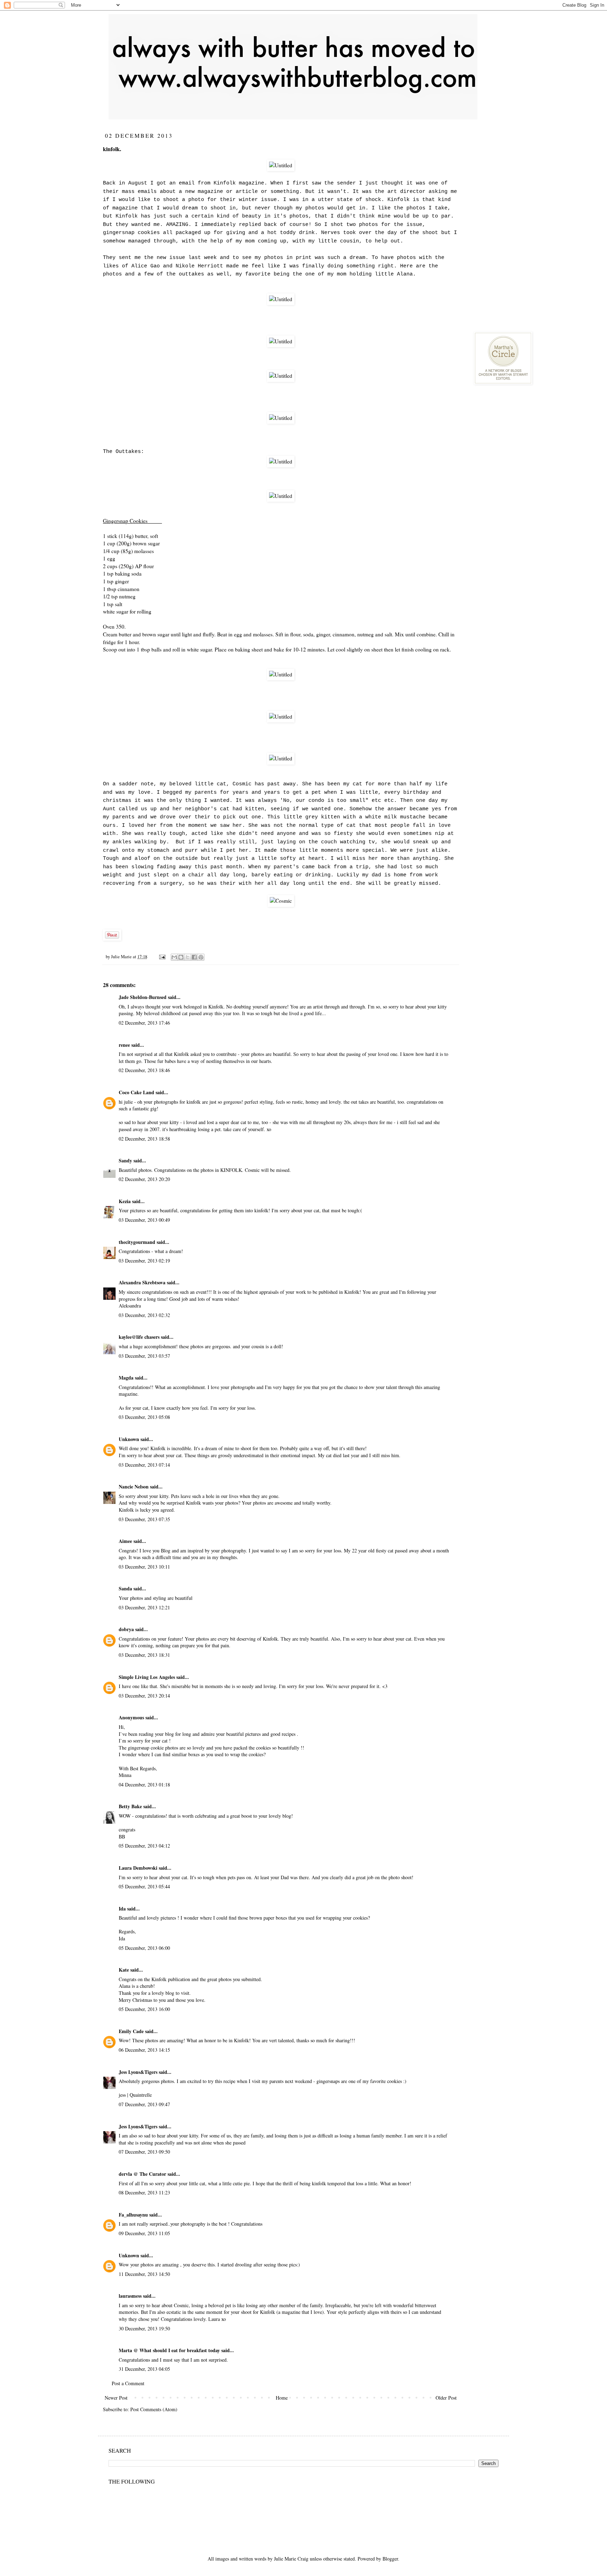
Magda (126, 1378)
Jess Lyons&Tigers (138, 2072)
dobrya (126, 1629)
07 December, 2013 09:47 (144, 2104)
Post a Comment (128, 2383)
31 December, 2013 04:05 (144, 2369)
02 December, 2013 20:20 (144, 1179)
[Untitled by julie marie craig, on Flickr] (281, 165)
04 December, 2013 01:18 (144, 1785)
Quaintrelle (141, 2095)
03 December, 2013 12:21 (144, 1607)
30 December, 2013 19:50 (144, 2328)
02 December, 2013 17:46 (144, 1023)
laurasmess (130, 2296)
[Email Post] (162, 957)
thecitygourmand (137, 1242)
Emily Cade (131, 2031)
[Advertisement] (527, 176)
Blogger (390, 2559)
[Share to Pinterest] (201, 957)
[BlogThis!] (181, 957)
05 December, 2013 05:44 (144, 1886)
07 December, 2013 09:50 (144, 2152)
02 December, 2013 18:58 (144, 1139)
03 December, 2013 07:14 (144, 1465)
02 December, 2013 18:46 (144, 1070)
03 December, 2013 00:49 (144, 1220)
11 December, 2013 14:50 (144, 2274)
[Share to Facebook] (194, 957)
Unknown (129, 1439)
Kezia (125, 1201)
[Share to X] (188, 957)
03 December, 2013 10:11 (144, 1567)
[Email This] (174, 957)
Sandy (125, 1160)
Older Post (446, 2398)
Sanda (125, 1588)
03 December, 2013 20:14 (144, 1696)
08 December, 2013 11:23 (144, 2192)
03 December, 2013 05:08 (144, 1417)
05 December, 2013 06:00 (144, 1948)
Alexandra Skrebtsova (142, 1282)
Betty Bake (131, 1806)
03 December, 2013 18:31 (144, 1655)
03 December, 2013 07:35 (144, 1519)
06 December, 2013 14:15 (144, 2050)
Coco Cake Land (136, 1092)
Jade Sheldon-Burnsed (143, 997)
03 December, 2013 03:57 (144, 1356)
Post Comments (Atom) (154, 2409)
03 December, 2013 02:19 (144, 1261)
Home (282, 2398)
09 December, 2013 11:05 (144, 2233)
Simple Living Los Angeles (147, 1677)
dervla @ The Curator (142, 2174)
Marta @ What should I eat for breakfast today (169, 2350)
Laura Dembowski (138, 1868)
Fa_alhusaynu (133, 2215)
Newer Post (116, 2398)
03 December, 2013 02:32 (144, 1315)
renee (124, 1045)
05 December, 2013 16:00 (144, 2009)
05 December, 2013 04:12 (144, 1846)
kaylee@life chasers (139, 1337)
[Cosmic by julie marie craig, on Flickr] (281, 901)
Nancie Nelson (134, 1487)
